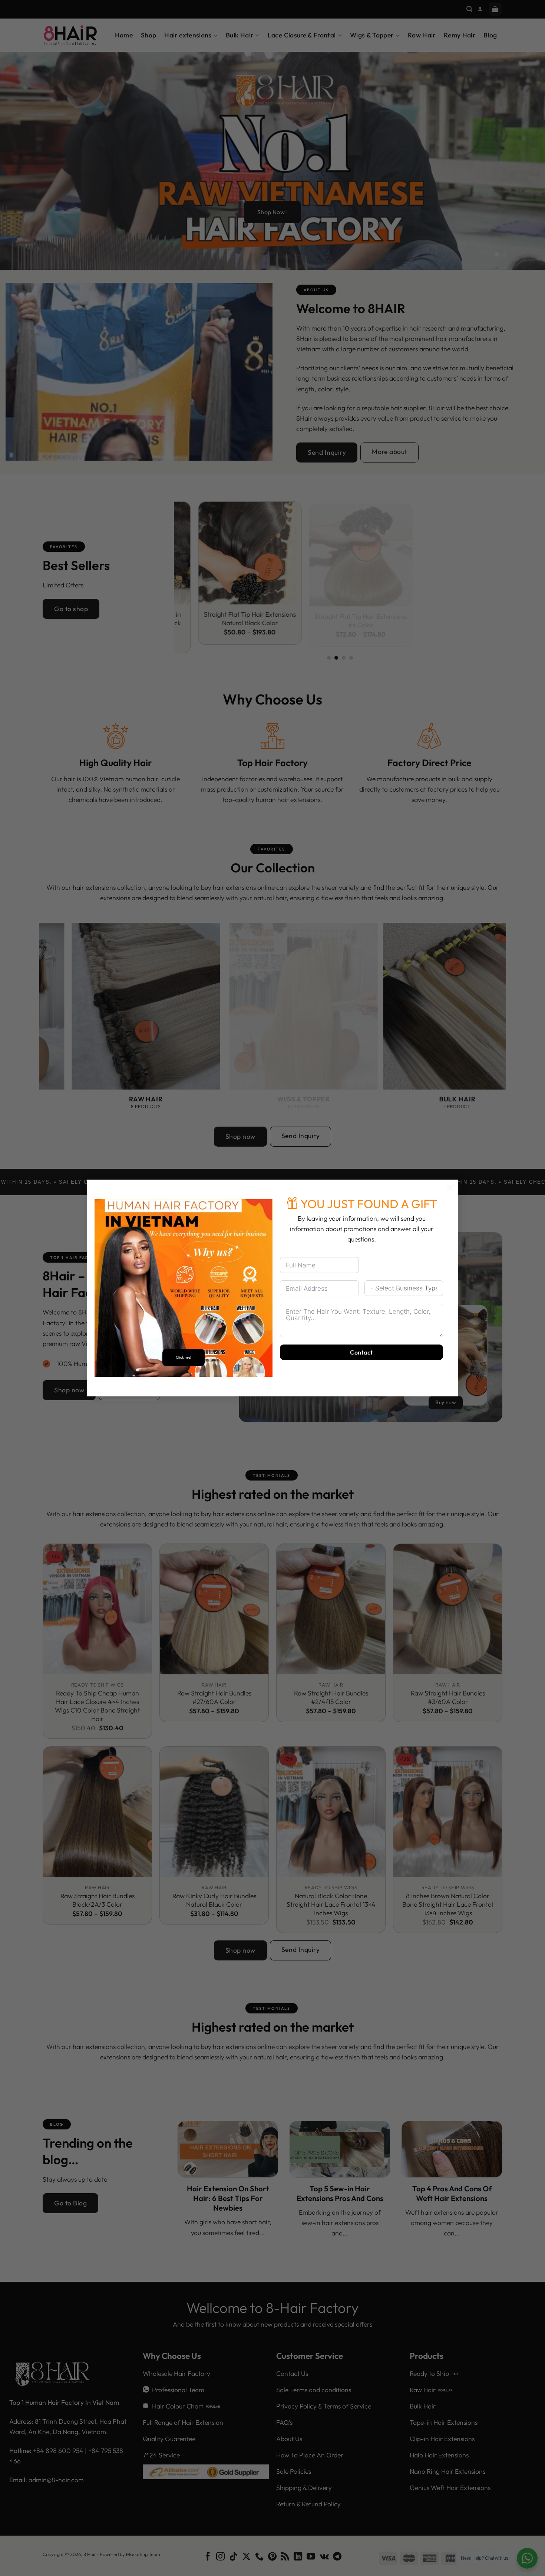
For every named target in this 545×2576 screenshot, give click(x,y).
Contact (361, 1352)
